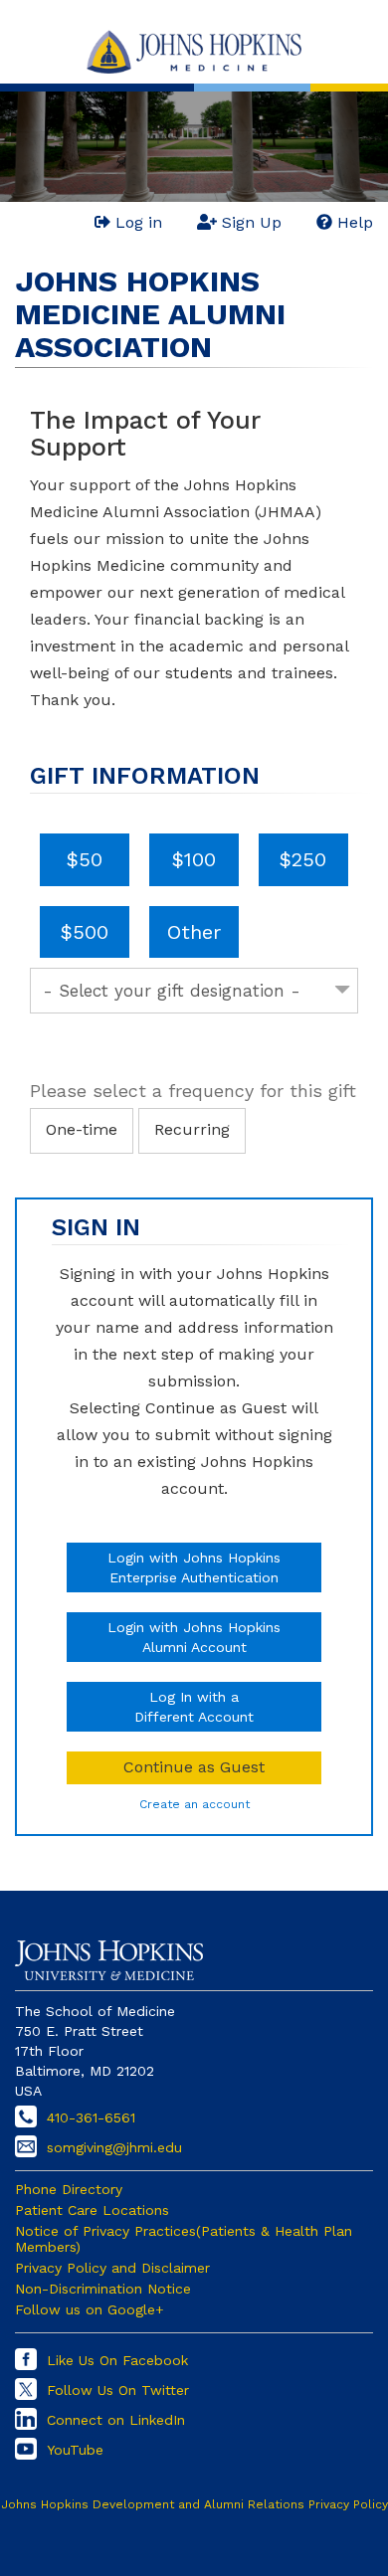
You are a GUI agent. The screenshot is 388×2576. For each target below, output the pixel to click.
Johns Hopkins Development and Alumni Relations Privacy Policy (194, 2504)
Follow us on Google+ (90, 2309)
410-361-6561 (91, 2117)
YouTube (75, 2450)
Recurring (192, 1129)
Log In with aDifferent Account (194, 1707)
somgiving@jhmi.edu (114, 2147)
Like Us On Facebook (117, 2360)
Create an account (194, 1804)
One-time (82, 1129)
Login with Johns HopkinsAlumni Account (194, 1637)
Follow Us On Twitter (118, 2390)
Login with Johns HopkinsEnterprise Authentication (194, 1567)
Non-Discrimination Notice (103, 2289)
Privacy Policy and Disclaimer (112, 2268)
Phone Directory (69, 2189)
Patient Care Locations (92, 2210)
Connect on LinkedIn (116, 2420)
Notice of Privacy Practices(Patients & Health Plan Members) (184, 2239)
